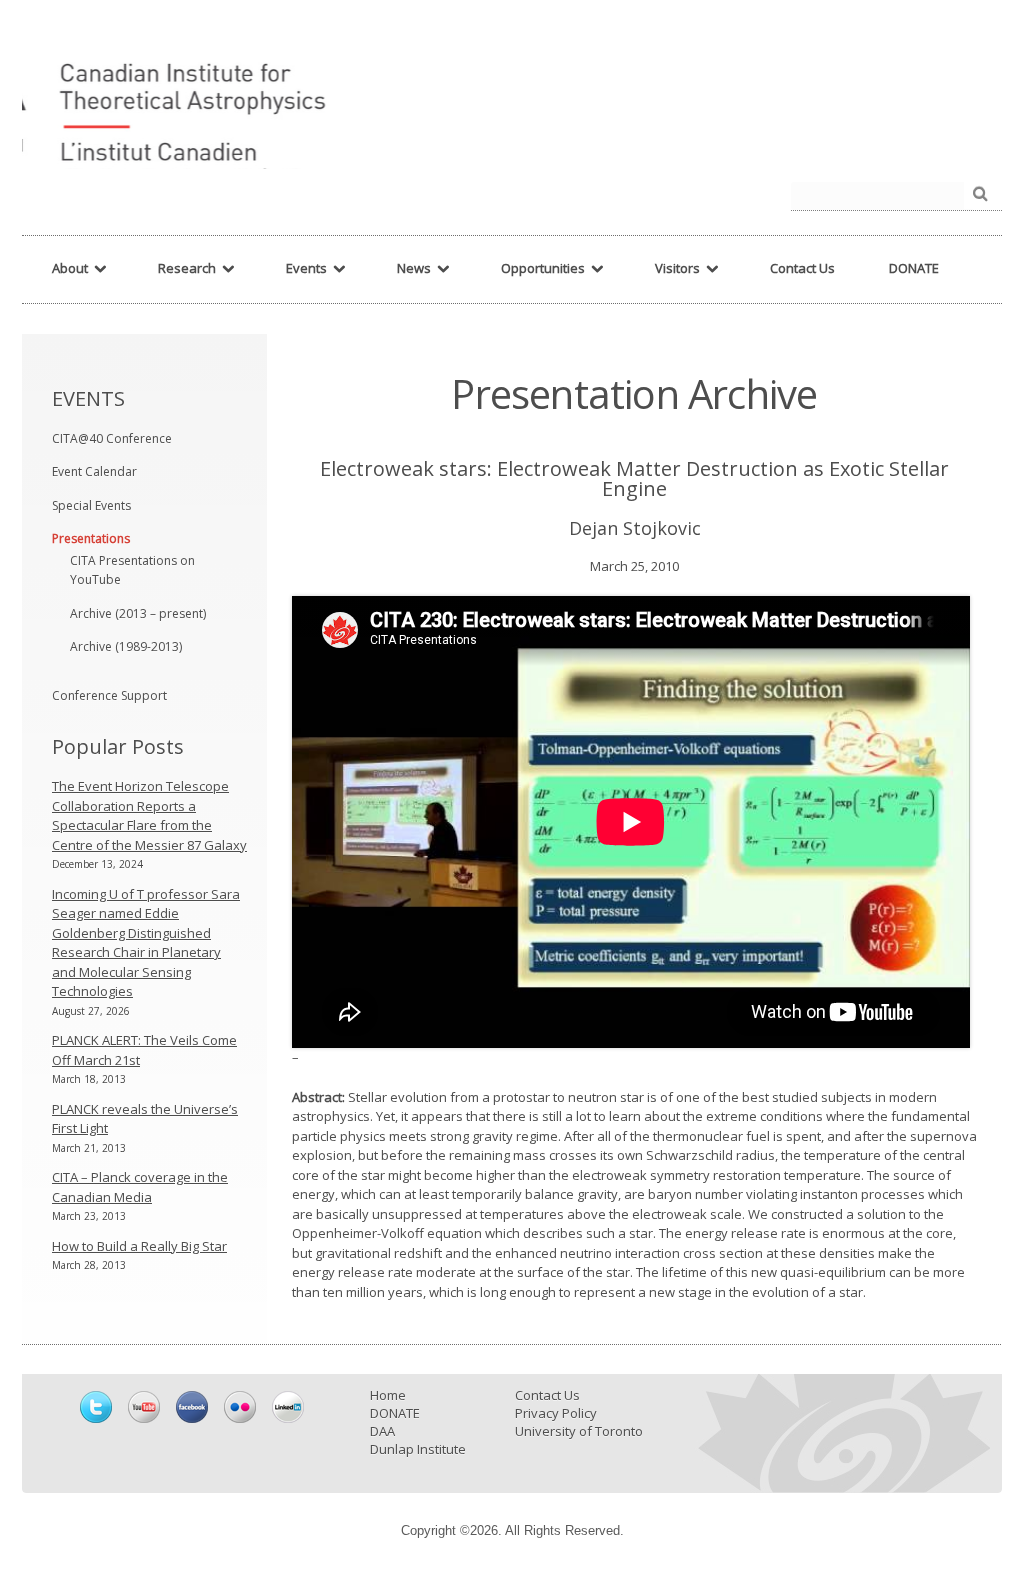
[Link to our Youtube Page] (144, 1407)
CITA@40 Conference (112, 438)
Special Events (91, 505)
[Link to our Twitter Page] (96, 1407)
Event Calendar (94, 471)
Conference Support (109, 695)
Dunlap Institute (418, 1449)
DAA (382, 1431)
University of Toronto (579, 1431)
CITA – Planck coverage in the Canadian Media (140, 1187)
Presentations (91, 538)
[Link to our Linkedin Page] (288, 1407)
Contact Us (547, 1395)
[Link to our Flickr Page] (240, 1407)
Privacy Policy (556, 1413)
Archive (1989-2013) (126, 646)
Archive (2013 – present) (138, 613)
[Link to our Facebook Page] (192, 1407)
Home (388, 1395)
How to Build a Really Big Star (139, 1246)
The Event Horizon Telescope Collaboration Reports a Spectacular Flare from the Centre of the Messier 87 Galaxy (149, 815)
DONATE (395, 1413)
